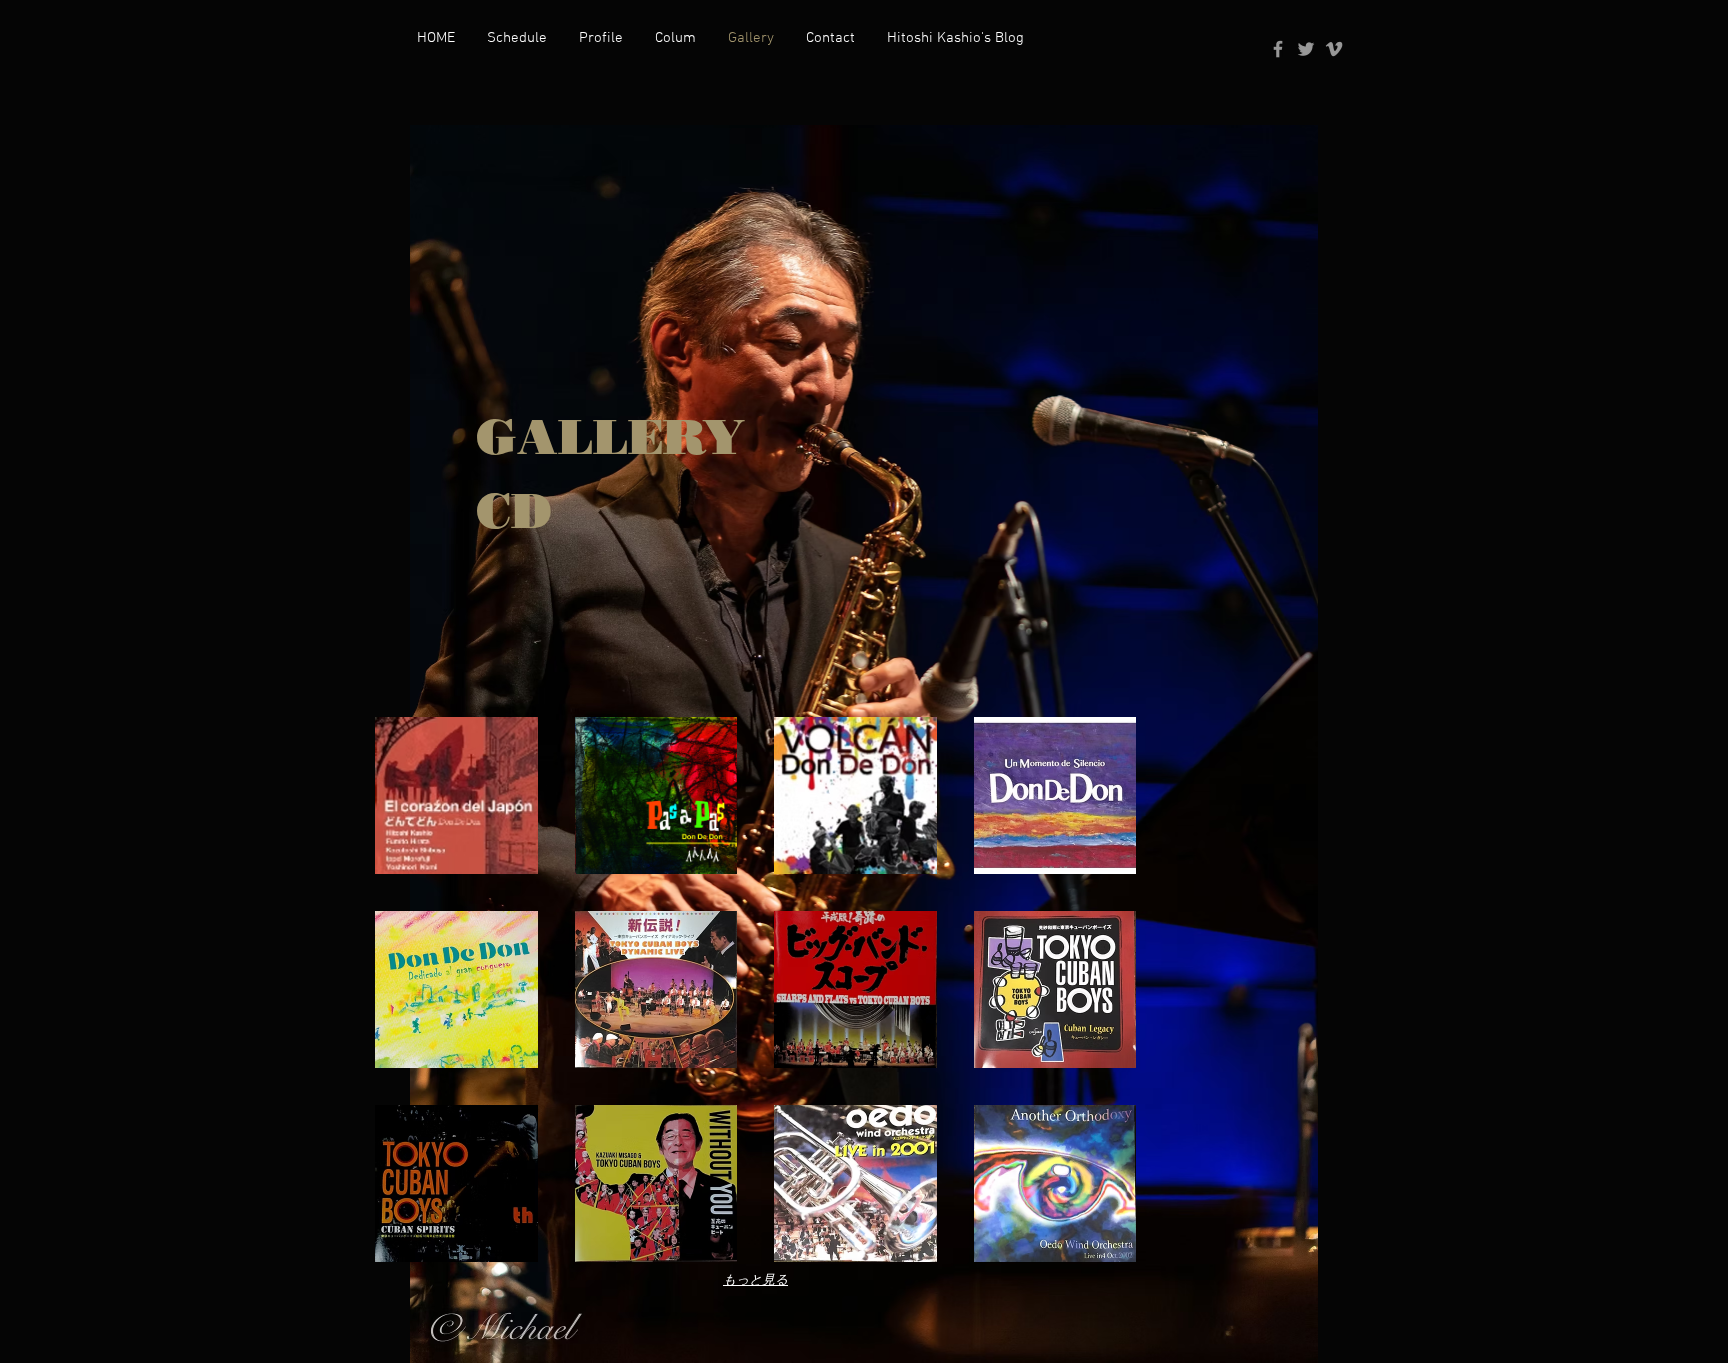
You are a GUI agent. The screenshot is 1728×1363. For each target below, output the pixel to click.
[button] (456, 795)
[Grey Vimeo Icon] (1334, 49)
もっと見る (755, 1279)
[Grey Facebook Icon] (1278, 49)
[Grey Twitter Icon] (1306, 49)
